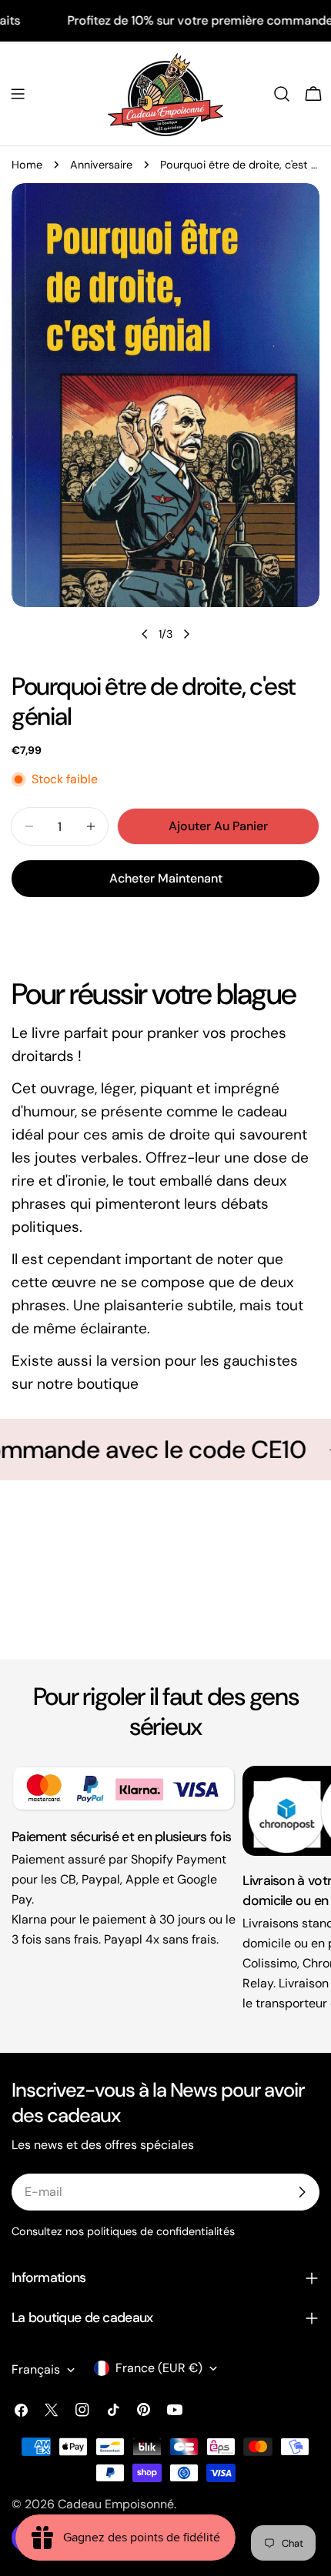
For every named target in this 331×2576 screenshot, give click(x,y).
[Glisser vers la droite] (186, 634)
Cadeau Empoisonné (116, 2504)
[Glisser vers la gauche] (145, 634)
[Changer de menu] (18, 94)
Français (36, 2369)
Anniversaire (101, 165)
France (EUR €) (159, 2368)
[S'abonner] (302, 2192)
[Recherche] (282, 94)
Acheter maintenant (166, 878)
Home (27, 165)
